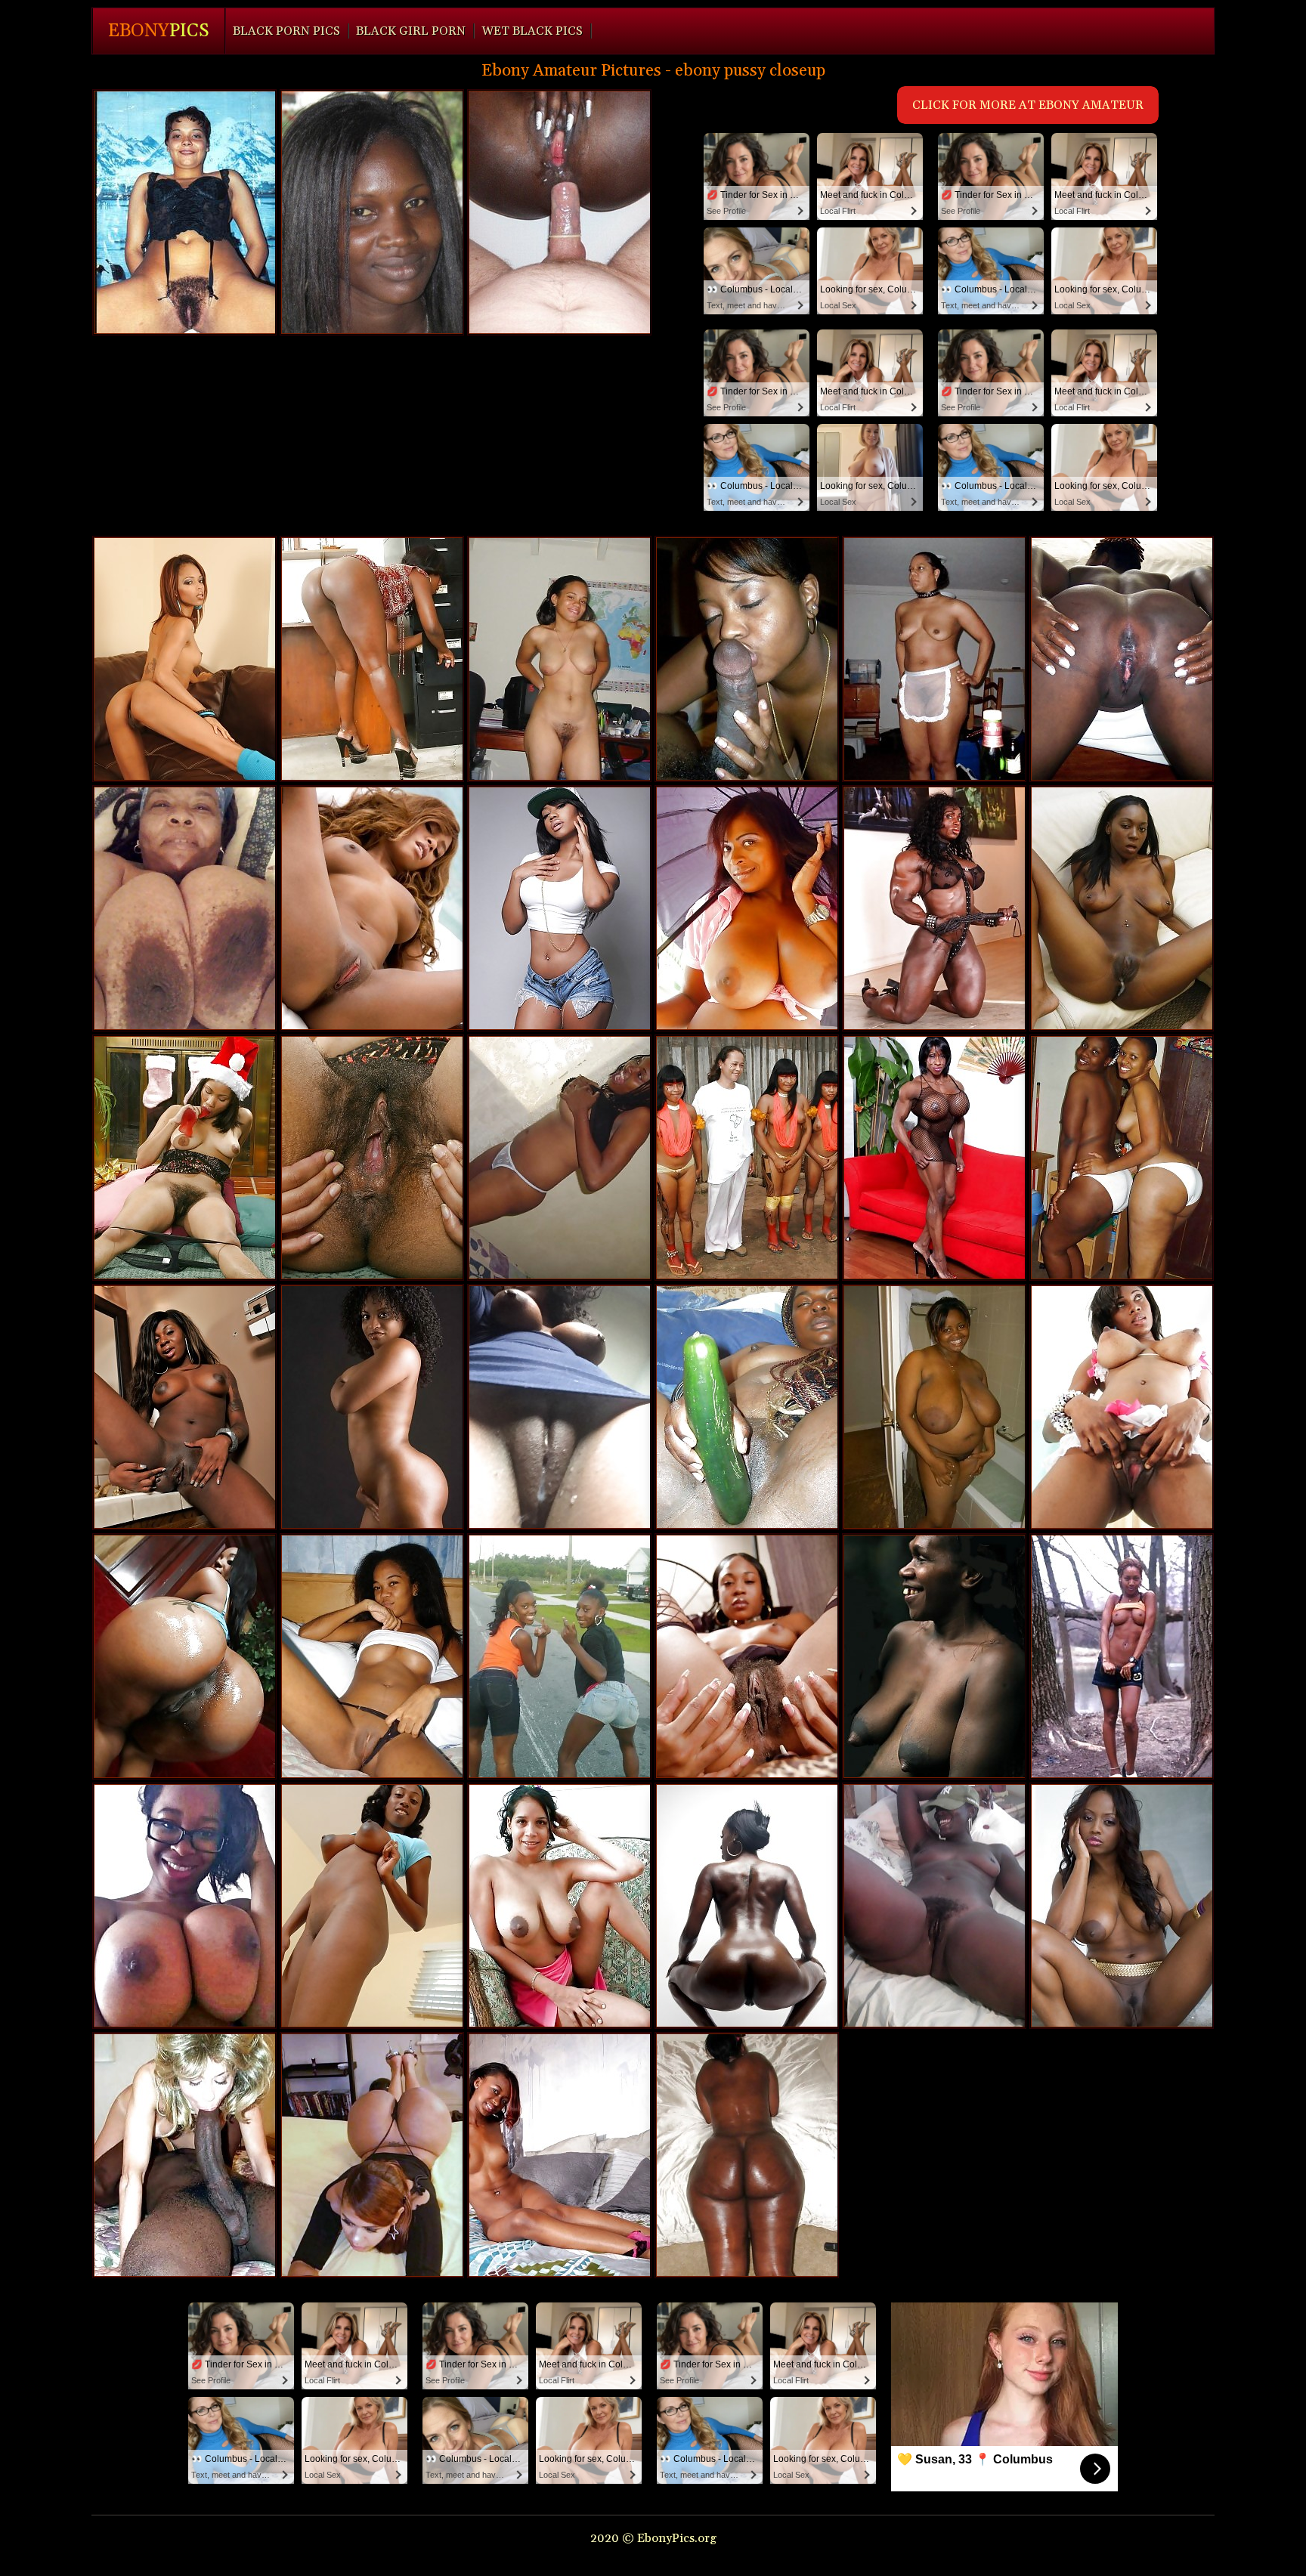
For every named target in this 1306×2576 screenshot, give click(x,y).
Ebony (159, 31)
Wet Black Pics (532, 31)
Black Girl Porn (411, 31)
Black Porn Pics (286, 31)
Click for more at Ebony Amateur (1028, 105)
